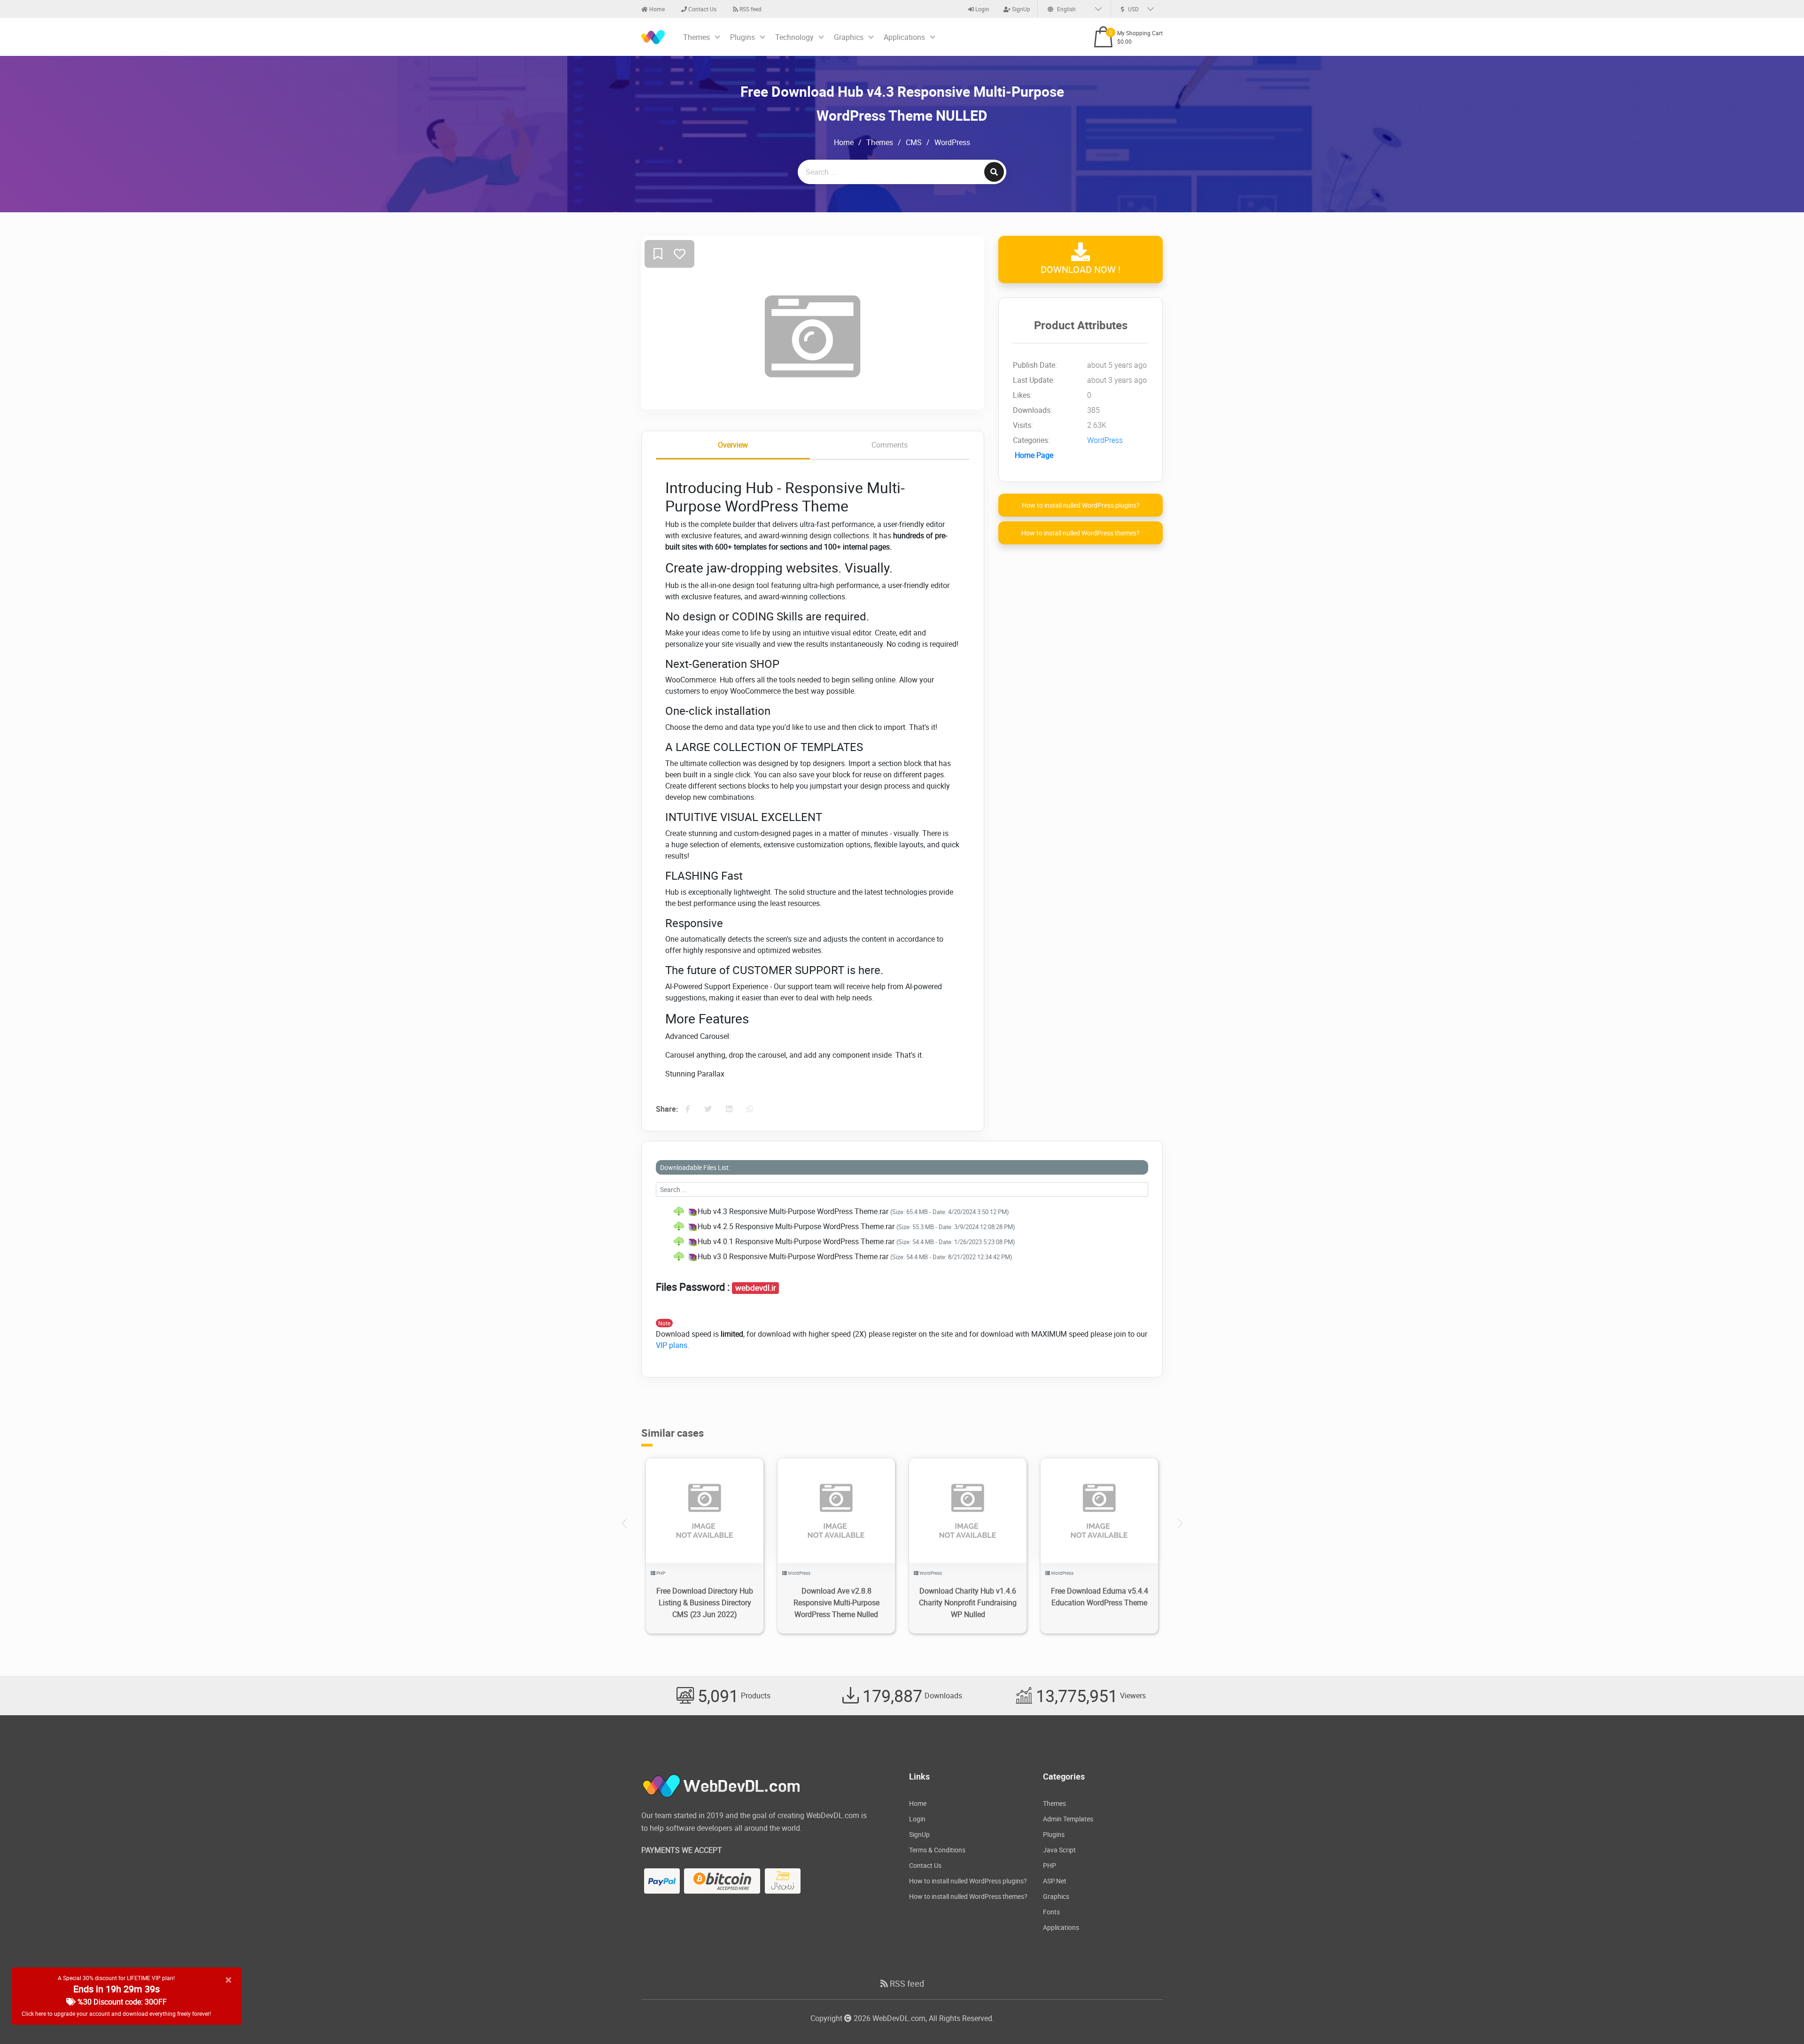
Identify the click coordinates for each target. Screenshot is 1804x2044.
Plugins (743, 37)
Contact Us (702, 9)
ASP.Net (1055, 1881)
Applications (904, 37)
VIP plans (672, 1345)
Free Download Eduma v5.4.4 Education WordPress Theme (1100, 1597)
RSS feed (750, 9)
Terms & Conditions (937, 1850)
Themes (696, 37)
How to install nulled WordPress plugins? (1081, 505)
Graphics (849, 37)
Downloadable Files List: (695, 1167)
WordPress (952, 142)
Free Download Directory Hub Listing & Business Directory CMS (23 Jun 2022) (705, 1603)
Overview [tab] (733, 445)
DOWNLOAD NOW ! (1081, 269)
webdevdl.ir (756, 1288)
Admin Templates (1068, 1819)
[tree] (902, 1234)
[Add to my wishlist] (658, 254)
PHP (661, 1573)
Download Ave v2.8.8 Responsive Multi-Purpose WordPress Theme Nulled (836, 1603)
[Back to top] (1778, 2018)
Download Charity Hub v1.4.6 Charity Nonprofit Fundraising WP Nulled (968, 1603)
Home (656, 9)
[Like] (680, 254)
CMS (914, 142)
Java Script (1059, 1850)
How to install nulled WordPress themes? (1081, 533)
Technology (794, 37)
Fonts (1051, 1912)
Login (982, 9)
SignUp (1020, 9)
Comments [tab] (890, 445)
